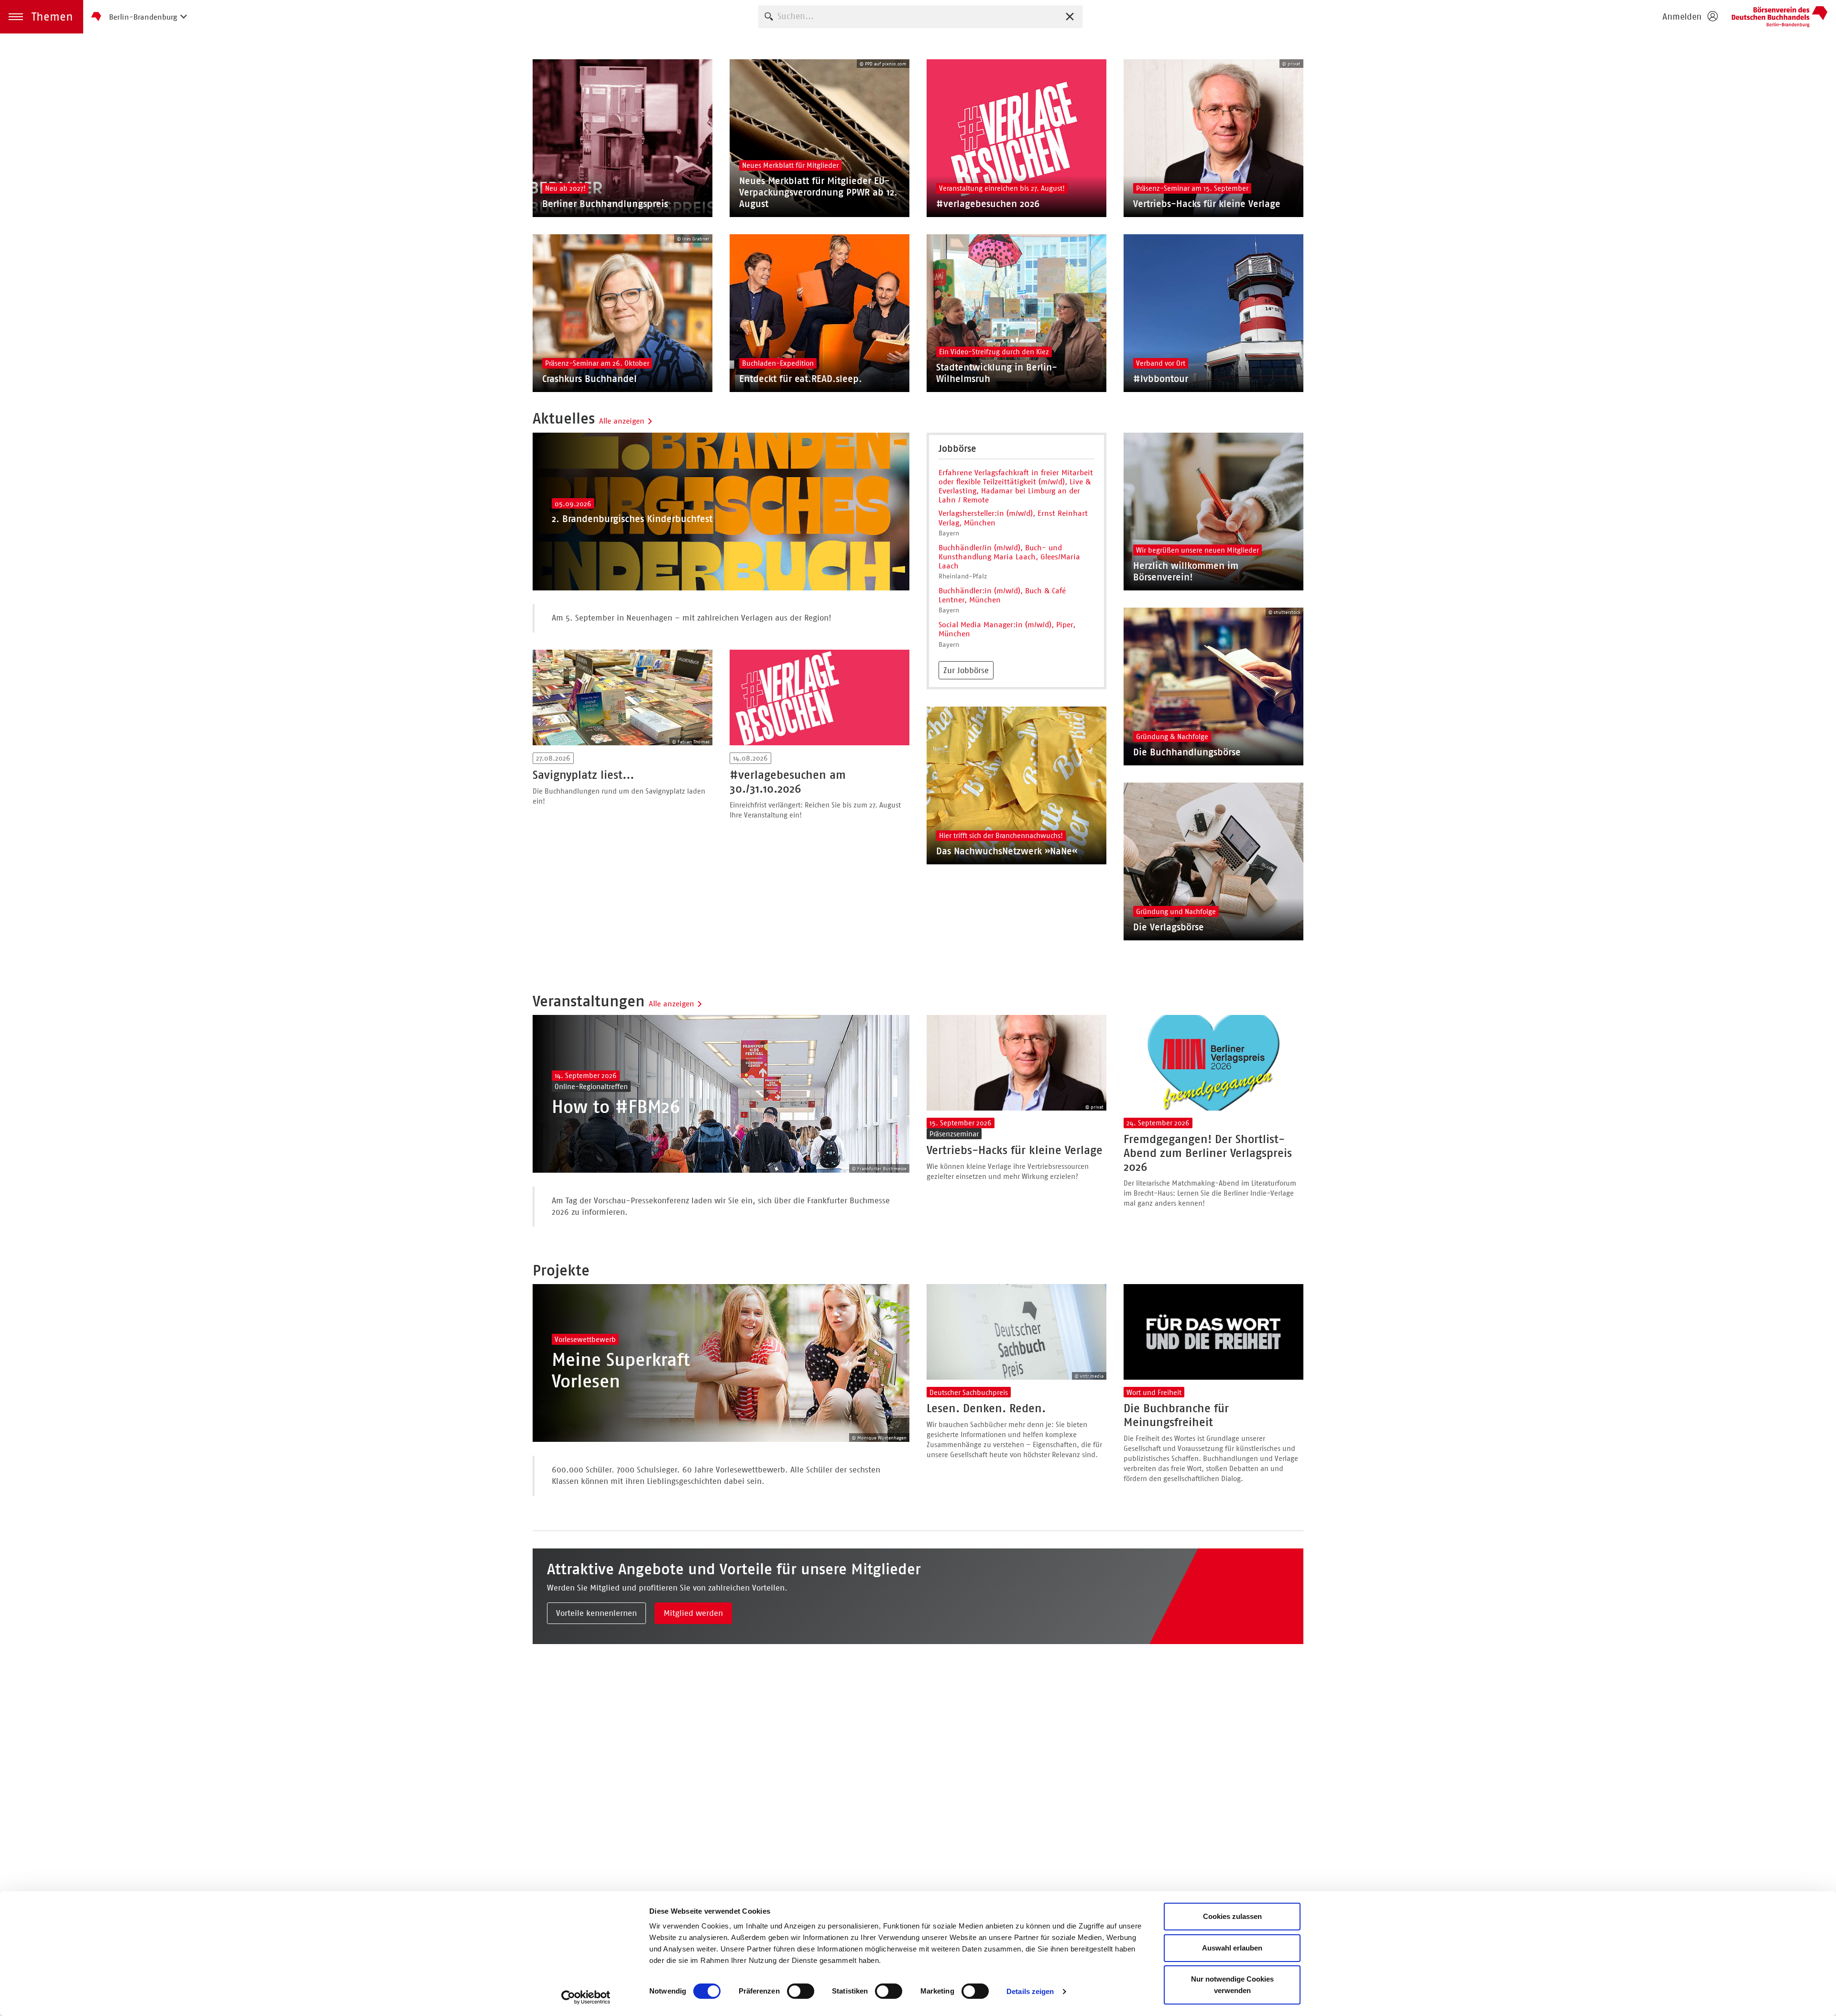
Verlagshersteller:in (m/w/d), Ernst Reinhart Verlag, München (1013, 518)
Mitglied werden (693, 1613)
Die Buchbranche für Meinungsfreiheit (1176, 1415)
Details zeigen (1030, 1991)
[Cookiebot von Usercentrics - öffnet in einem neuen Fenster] (586, 1997)
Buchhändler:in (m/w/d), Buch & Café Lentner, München (1002, 595)
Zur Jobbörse (966, 670)
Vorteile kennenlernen (596, 1613)
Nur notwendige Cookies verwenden (1232, 1985)
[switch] (801, 1991)
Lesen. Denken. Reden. (986, 1408)
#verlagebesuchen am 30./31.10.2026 (788, 782)
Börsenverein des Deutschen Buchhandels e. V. (1780, 17)
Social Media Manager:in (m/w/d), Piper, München (1007, 629)
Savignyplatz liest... (583, 775)
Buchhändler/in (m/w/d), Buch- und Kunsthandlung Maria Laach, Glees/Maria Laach (1009, 557)
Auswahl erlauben (1232, 1948)
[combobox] (920, 16)
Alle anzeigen (622, 421)
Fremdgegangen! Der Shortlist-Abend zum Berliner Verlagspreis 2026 (1208, 1153)
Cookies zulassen (1232, 1916)
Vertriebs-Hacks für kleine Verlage (1015, 1150)
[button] (42, 17)
